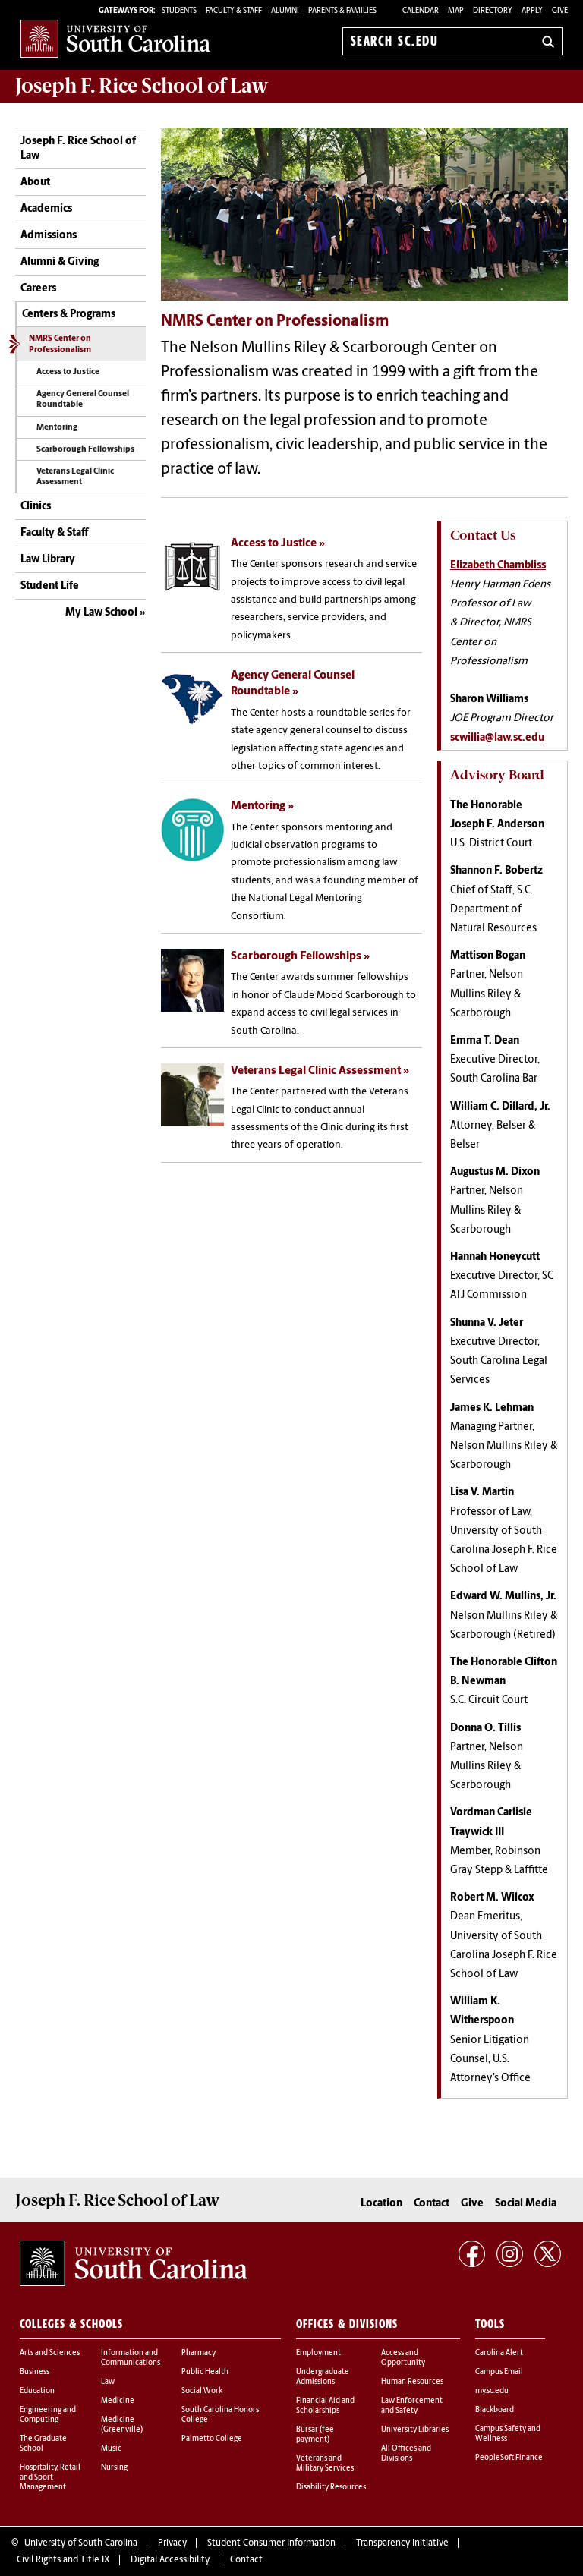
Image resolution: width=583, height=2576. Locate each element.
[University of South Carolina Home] (115, 38)
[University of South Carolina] (134, 2263)
